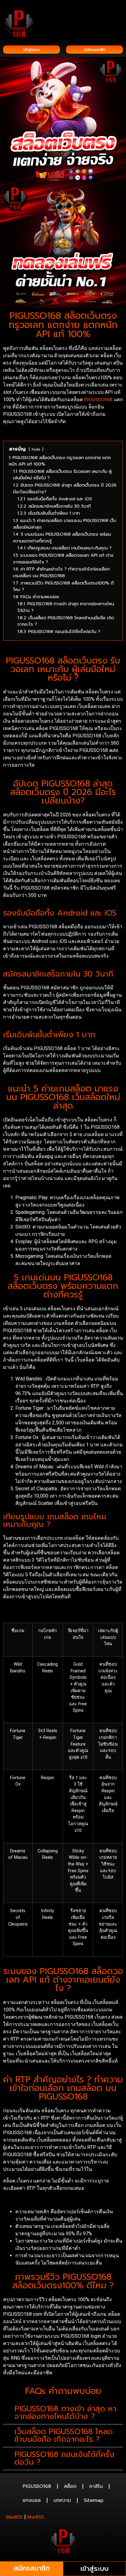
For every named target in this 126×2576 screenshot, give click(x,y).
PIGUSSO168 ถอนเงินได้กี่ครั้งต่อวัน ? (64, 2458)
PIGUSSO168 (98, 400)
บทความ (62, 2500)
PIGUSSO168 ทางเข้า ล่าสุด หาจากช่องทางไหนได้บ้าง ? (65, 2413)
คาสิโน (96, 2486)
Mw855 (14, 2517)
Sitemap (94, 2500)
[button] (119, 13)
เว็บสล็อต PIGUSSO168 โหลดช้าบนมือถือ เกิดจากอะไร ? (64, 2436)
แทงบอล (32, 2500)
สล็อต (70, 2486)
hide (36, 449)
